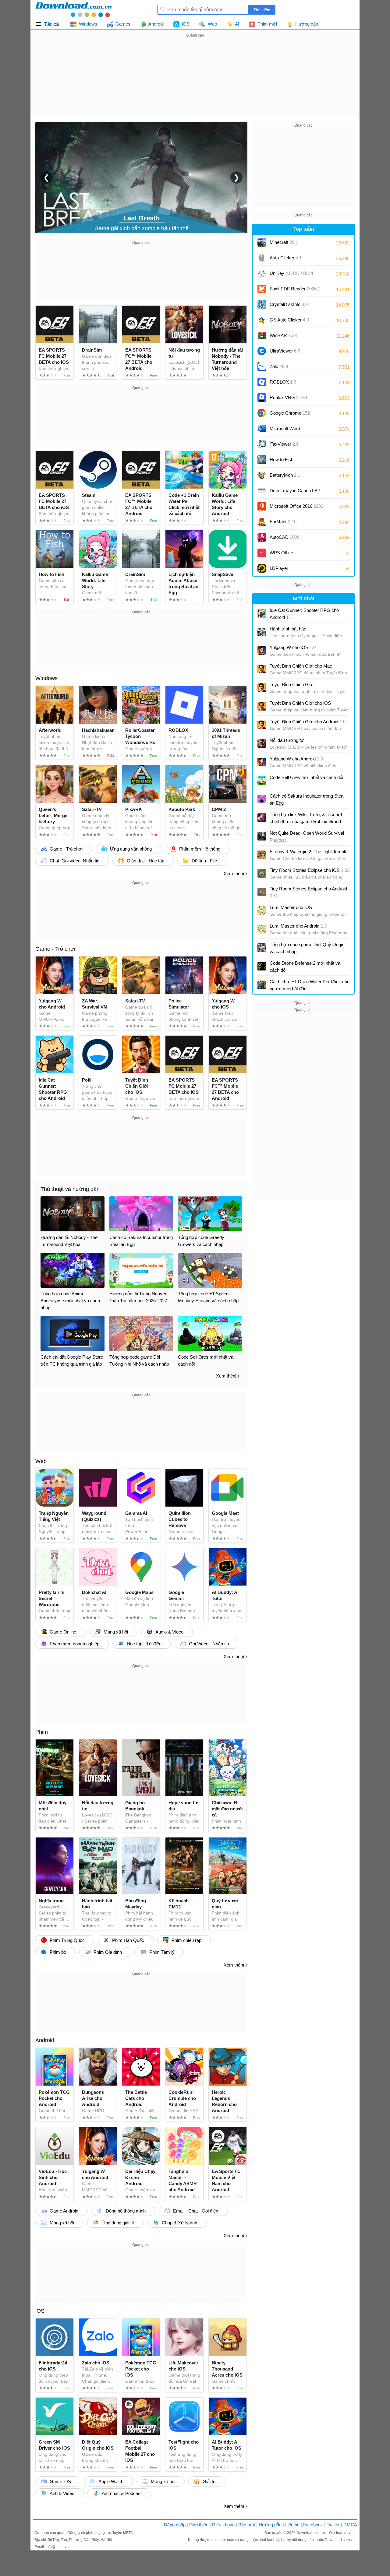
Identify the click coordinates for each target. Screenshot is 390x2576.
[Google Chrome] (262, 413)
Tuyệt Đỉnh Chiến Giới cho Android (308, 722)
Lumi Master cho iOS (291, 907)
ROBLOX (283, 382)
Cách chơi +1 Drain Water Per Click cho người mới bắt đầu (310, 985)
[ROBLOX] (262, 382)
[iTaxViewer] (262, 444)
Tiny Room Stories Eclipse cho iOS (310, 870)
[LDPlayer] (262, 568)
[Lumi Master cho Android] (262, 929)
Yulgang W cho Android (296, 759)
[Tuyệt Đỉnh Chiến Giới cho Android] (262, 725)
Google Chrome (290, 413)
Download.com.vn (312, 2533)
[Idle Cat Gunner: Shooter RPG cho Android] (262, 613)
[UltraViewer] (262, 351)
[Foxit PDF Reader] (262, 289)
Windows (46, 678)
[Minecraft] (262, 242)
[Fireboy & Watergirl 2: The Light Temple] (262, 855)
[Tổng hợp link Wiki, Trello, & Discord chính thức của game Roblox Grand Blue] (262, 818)
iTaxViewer (284, 444)
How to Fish (282, 460)
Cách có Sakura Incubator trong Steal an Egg (307, 799)
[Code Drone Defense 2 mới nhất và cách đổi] (262, 966)
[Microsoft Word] (262, 429)
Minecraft (284, 242)
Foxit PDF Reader (295, 289)
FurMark (283, 522)
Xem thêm (234, 874)
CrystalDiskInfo (289, 304)
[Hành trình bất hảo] (262, 632)
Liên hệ (292, 2525)
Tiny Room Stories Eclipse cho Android (308, 892)
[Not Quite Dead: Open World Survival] (262, 836)
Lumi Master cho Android (298, 926)
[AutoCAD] (262, 537)
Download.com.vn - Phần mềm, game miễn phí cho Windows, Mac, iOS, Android (73, 9)
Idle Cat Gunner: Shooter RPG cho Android (304, 614)
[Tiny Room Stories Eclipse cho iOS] (262, 873)
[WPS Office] (262, 553)
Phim (42, 1732)
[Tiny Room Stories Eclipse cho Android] (262, 892)
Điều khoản (223, 2525)
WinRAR (283, 335)
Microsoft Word (291, 431)
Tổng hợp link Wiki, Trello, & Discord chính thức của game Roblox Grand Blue (306, 818)
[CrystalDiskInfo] (262, 304)
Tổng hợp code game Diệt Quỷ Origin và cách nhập (307, 948)
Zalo (279, 366)
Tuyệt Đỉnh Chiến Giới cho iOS (300, 703)
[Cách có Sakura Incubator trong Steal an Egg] (262, 799)
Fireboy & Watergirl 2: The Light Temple (308, 852)
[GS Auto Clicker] (262, 320)
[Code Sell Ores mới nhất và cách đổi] (262, 781)
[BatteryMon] (262, 475)
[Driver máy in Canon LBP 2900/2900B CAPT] (262, 491)
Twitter (333, 2525)
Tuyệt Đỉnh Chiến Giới (292, 684)
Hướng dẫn (270, 2525)
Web (41, 1461)
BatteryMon (285, 475)
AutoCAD (285, 537)
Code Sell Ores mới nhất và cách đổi (306, 777)
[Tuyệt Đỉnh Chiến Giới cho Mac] (262, 669)
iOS (40, 2311)
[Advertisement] (195, 82)
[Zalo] (262, 367)
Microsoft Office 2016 (296, 508)
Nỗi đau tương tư (287, 740)
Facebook (313, 2525)
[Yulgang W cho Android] (262, 762)
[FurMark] (262, 522)
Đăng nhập (175, 2525)
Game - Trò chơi (55, 949)
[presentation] (46, 177)
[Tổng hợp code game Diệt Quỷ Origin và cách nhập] (262, 948)
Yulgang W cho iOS (293, 647)
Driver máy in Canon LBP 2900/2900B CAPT (295, 493)
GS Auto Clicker (289, 320)
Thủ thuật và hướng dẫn (70, 1189)
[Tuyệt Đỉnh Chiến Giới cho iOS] (262, 706)
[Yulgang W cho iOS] (262, 651)
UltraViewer (285, 351)
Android (45, 2040)
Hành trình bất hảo (288, 629)
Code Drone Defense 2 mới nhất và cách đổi (305, 967)
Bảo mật (247, 2525)
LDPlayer (279, 568)
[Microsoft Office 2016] (262, 506)
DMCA (350, 2525)
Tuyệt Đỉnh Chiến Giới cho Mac (301, 666)
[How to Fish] (262, 460)
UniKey (291, 275)
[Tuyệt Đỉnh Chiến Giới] (262, 688)
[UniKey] (262, 273)
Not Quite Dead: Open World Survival (307, 837)
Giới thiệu (199, 2525)
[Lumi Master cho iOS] (262, 911)
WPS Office (281, 553)
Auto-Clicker (286, 258)
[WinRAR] (262, 335)
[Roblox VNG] (262, 398)
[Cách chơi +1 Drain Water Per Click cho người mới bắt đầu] (262, 985)
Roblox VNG (288, 397)
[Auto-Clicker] (262, 258)
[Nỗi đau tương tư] (262, 743)
